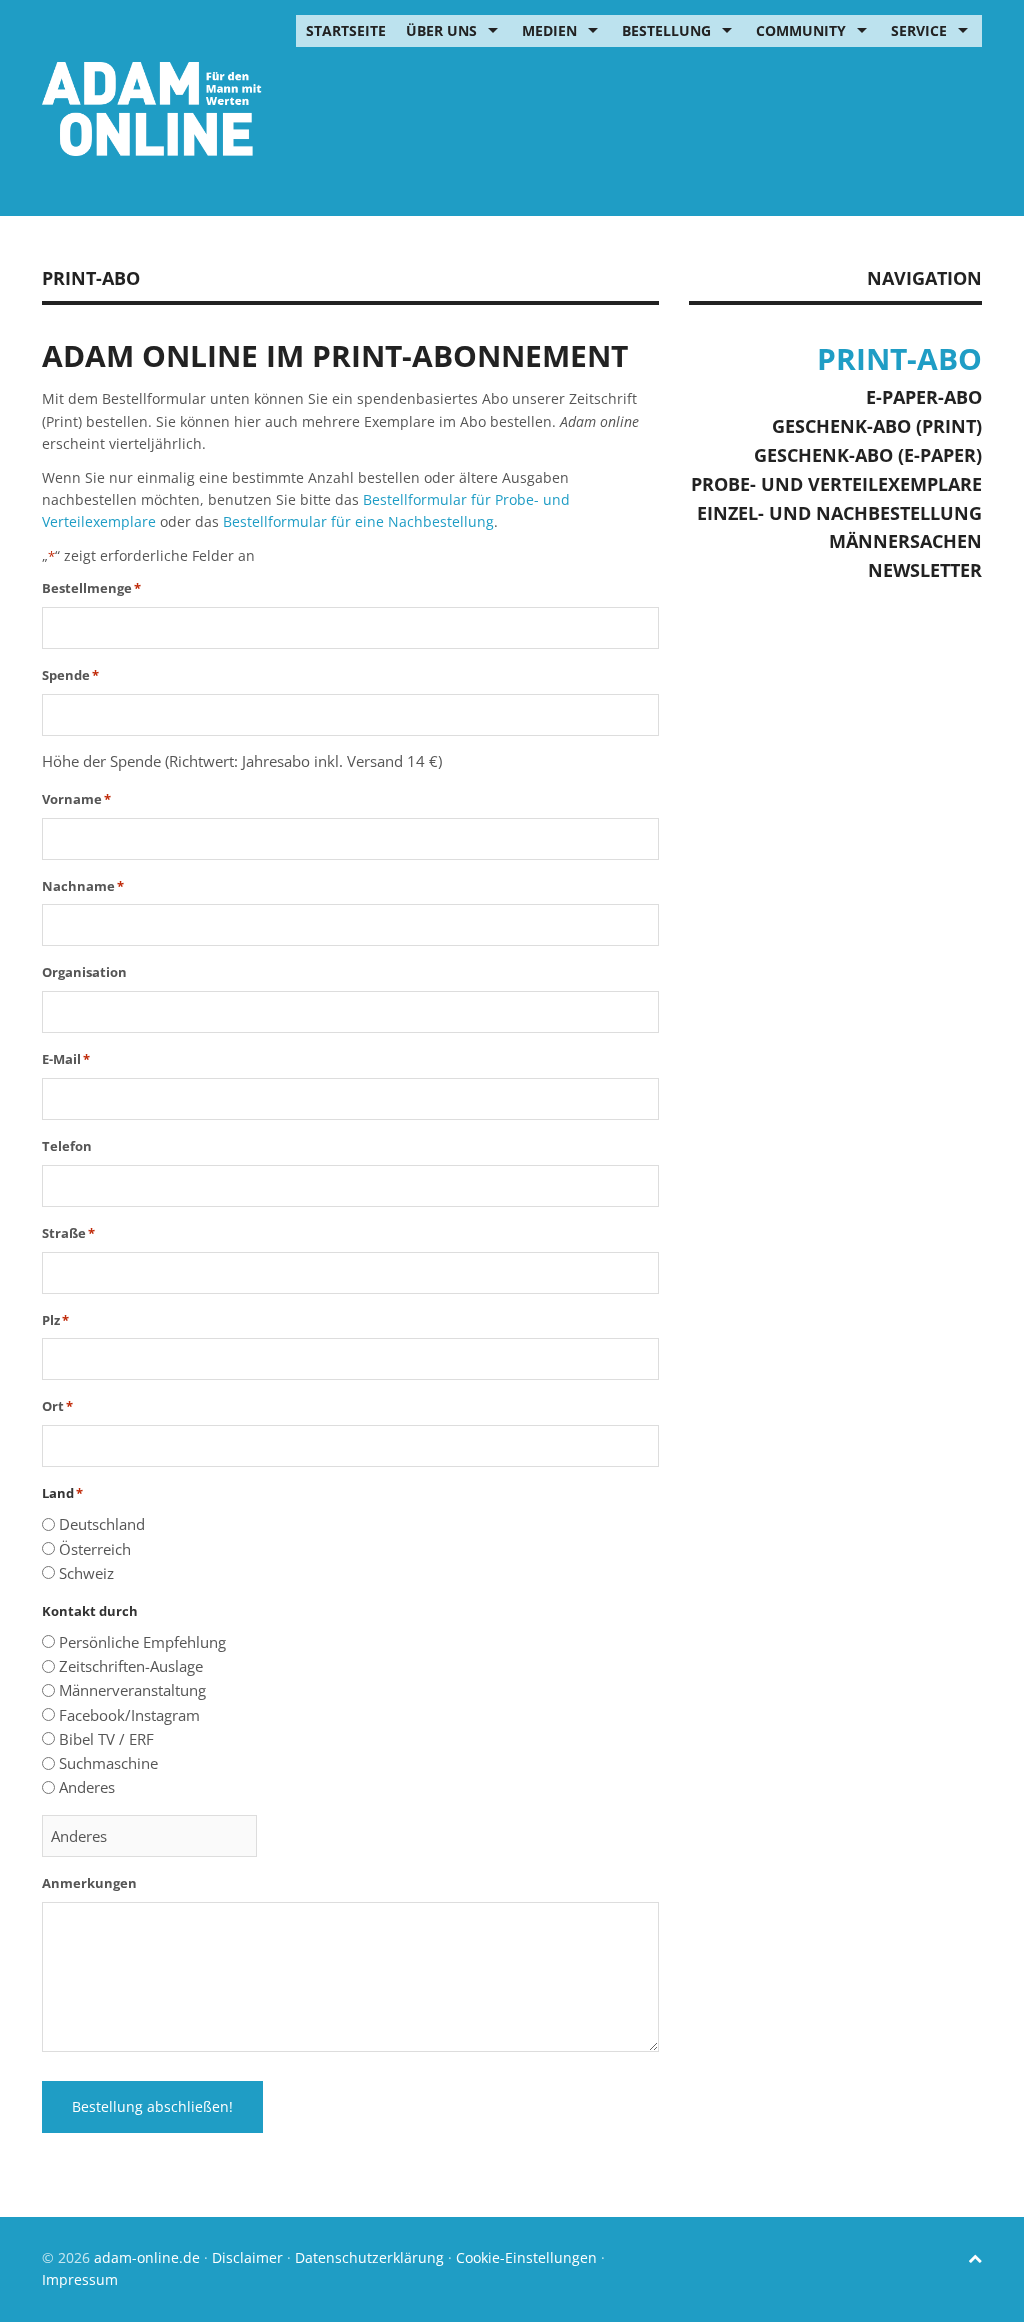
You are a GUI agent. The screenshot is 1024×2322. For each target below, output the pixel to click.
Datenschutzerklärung (369, 2257)
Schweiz (86, 1573)
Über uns (441, 30)
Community (801, 30)
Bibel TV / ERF (106, 1739)
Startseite (346, 30)
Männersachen (905, 541)
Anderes (87, 1787)
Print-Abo (899, 358)
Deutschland (102, 1524)
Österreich (95, 1549)
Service (919, 30)
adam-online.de (149, 2257)
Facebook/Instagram (129, 1715)
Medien (549, 30)
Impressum (80, 2279)
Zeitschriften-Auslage (131, 1666)
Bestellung (666, 30)
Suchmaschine (108, 1763)
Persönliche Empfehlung (142, 1642)
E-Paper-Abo (924, 397)
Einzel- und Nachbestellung (839, 513)
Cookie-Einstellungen (526, 2257)
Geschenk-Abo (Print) (877, 426)
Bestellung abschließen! (152, 2106)
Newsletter (925, 570)
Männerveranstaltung (132, 1690)
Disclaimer (247, 2257)
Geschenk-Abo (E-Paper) (868, 455)
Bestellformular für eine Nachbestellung (358, 521)
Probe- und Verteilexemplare (836, 484)
